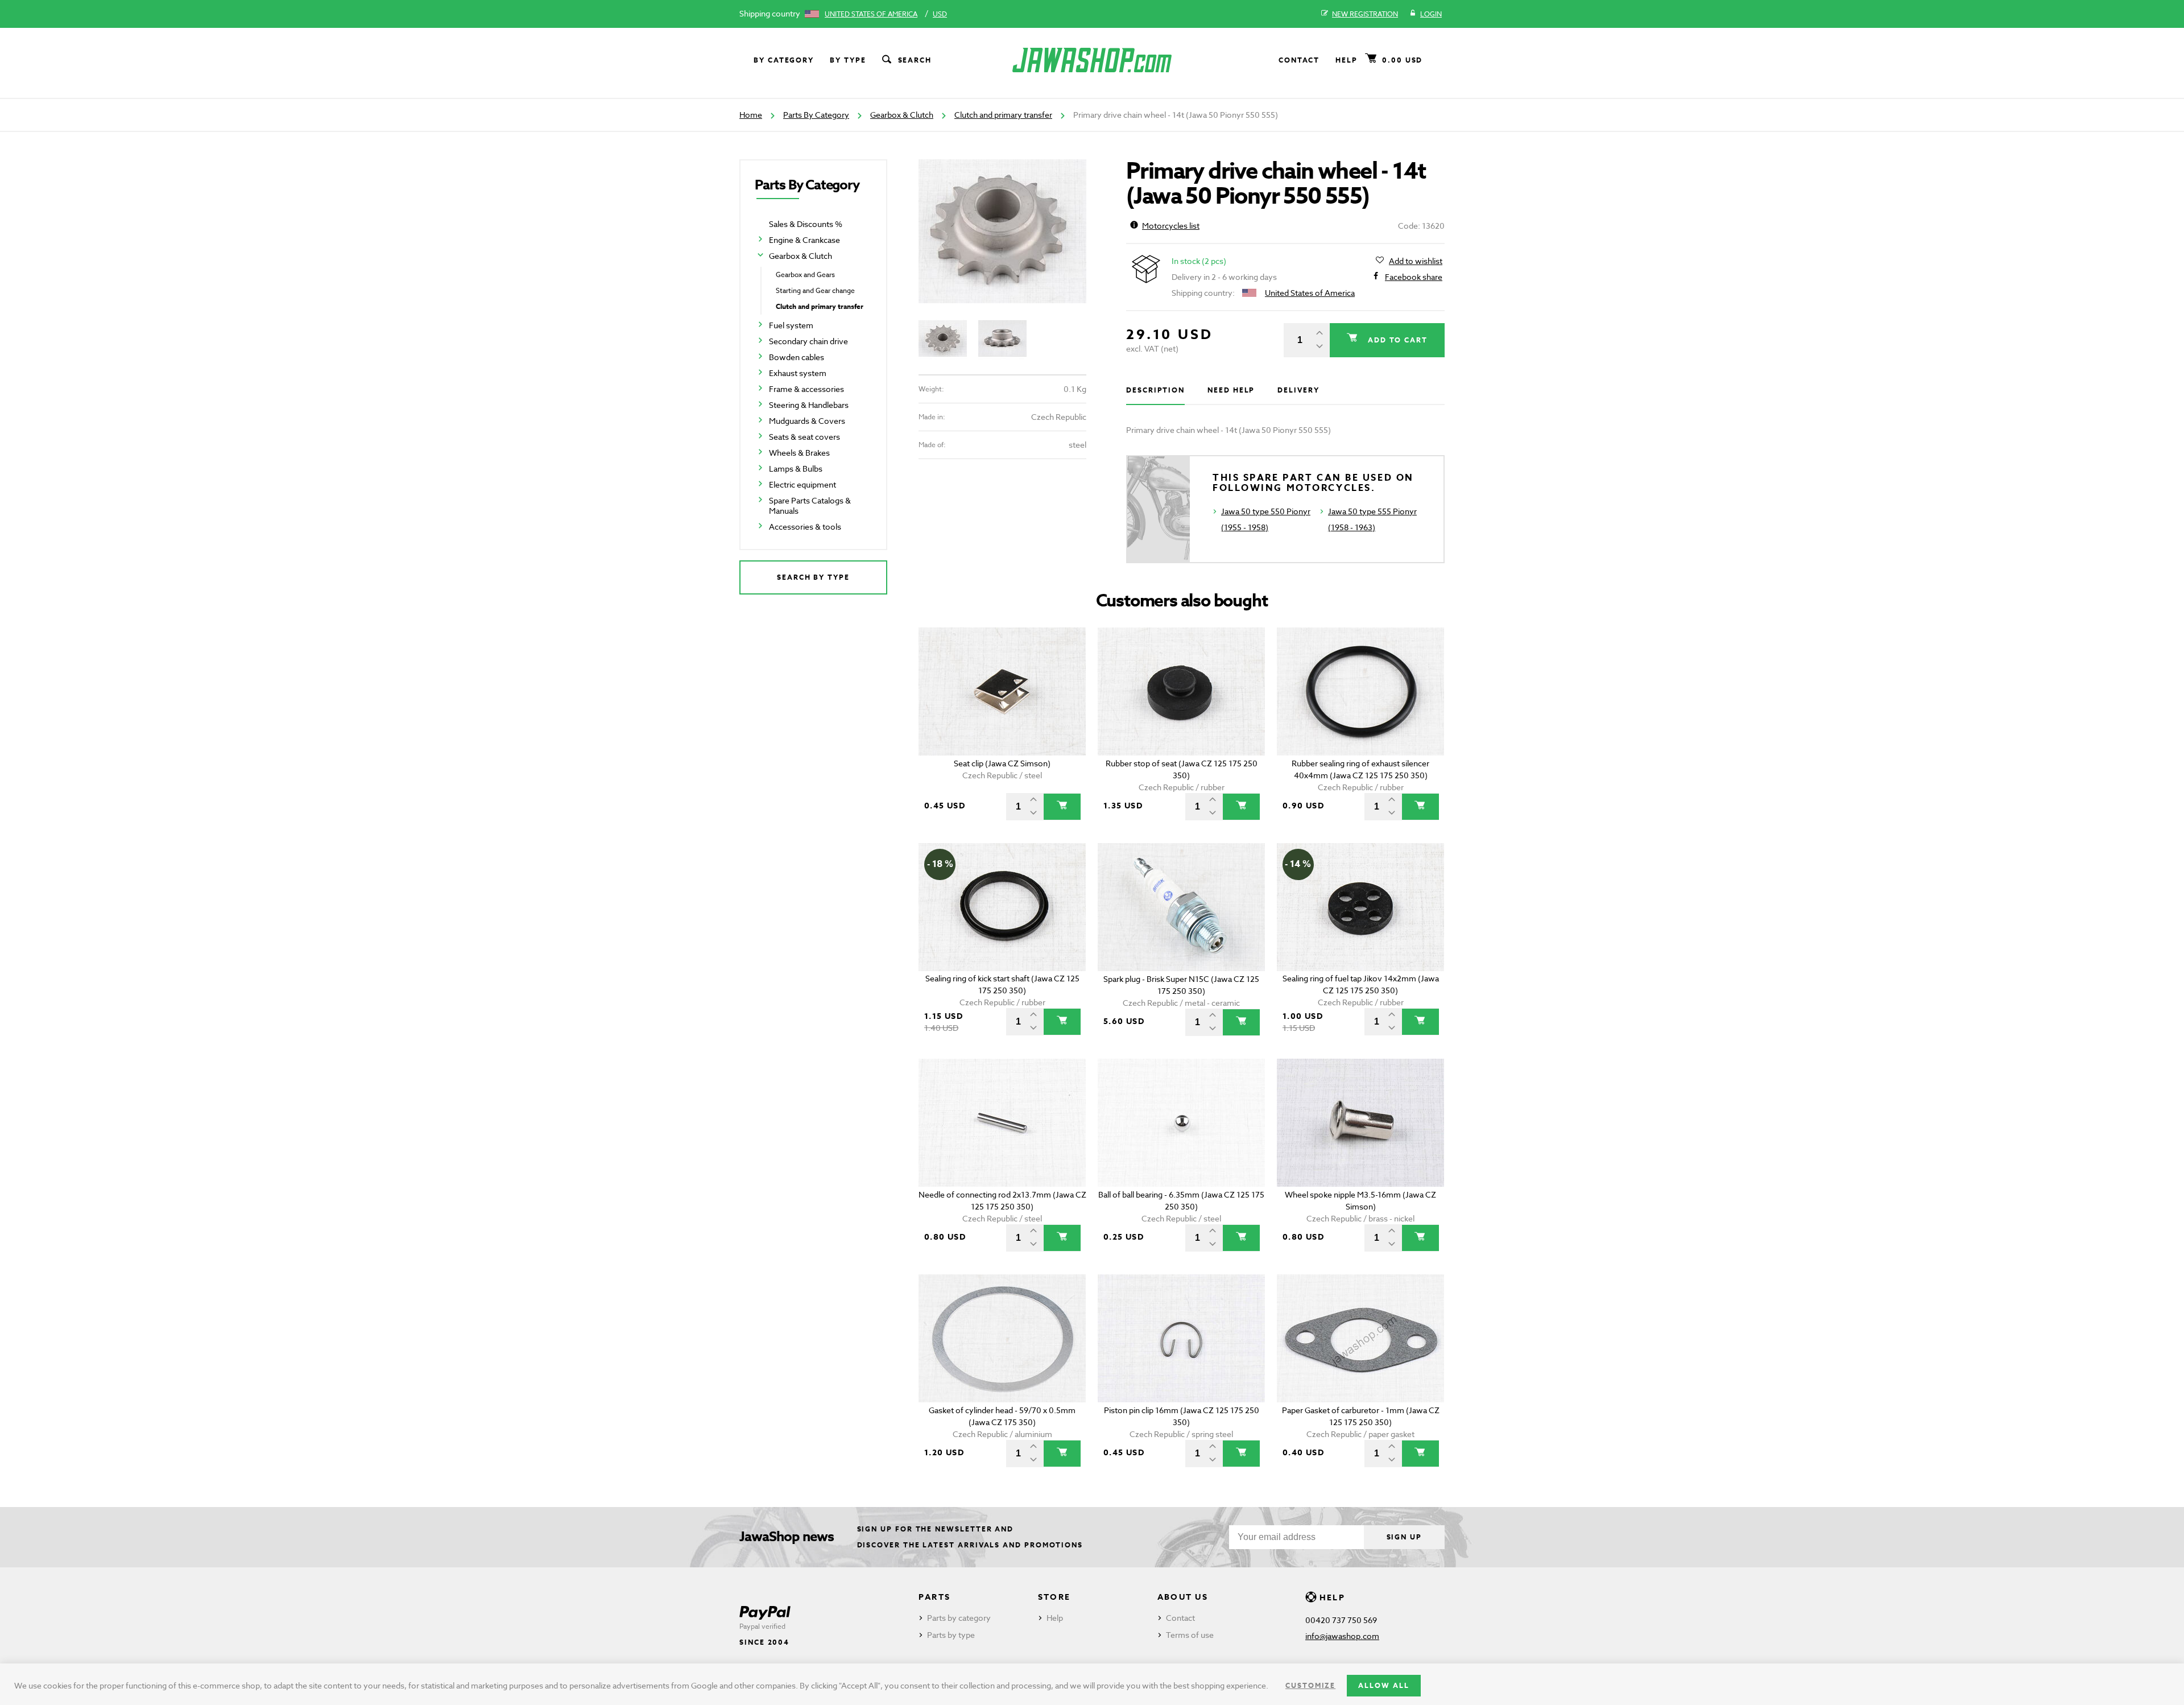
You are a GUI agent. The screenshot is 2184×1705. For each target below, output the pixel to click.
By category (784, 60)
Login (1431, 14)
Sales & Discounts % (806, 224)
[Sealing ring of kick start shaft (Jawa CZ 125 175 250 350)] (1002, 907)
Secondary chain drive (808, 341)
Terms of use (1190, 1635)
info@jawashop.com (1342, 1636)
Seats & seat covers (804, 437)
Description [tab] (1155, 390)
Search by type (813, 577)
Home (751, 115)
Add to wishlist (1416, 261)
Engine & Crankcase (804, 240)
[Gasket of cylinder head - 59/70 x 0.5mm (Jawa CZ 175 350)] (1002, 1338)
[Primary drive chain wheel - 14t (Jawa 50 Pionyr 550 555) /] (1002, 231)
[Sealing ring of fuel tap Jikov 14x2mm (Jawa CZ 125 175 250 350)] (1361, 907)
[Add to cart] (1062, 807)
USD (940, 14)
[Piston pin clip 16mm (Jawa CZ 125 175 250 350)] (1182, 1338)
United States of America (871, 14)
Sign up (1404, 1537)
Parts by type (951, 1635)
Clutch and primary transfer (1003, 115)
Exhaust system (798, 373)
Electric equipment (803, 484)
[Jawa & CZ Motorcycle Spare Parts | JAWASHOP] (1092, 60)
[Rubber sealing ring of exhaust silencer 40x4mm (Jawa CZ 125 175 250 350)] (1361, 692)
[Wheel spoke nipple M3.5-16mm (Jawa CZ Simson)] (1361, 1123)
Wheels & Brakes (799, 453)
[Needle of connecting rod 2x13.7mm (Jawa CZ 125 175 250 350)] (1002, 1123)
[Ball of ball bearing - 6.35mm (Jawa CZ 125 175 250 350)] (1182, 1123)
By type (848, 60)
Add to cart (1396, 340)
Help (1347, 60)
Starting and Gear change (815, 290)
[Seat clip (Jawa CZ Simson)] (1002, 692)
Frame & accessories (806, 389)
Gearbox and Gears (805, 274)
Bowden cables (797, 357)
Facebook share (1414, 277)
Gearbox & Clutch (902, 115)
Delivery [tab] (1298, 390)
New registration (1365, 14)
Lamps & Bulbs (796, 468)
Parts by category (959, 1618)
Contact (1299, 60)
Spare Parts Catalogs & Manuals (810, 505)
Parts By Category (816, 115)
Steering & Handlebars (809, 405)
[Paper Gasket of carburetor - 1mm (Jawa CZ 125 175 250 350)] (1361, 1338)
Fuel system (791, 325)
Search (915, 60)
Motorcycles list (1171, 226)
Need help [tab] (1231, 390)
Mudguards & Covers (807, 421)
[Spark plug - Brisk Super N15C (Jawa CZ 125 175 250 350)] (1182, 907)
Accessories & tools (805, 527)
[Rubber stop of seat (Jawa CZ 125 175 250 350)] (1182, 692)
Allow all (1383, 1685)
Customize (1310, 1685)
